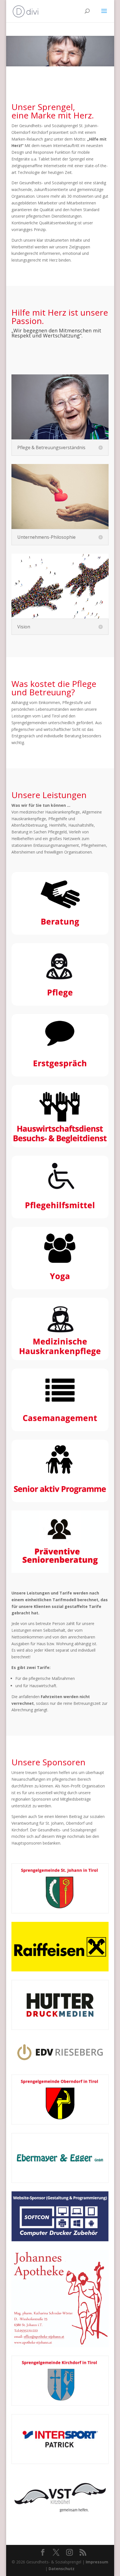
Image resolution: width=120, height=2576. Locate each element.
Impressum (97, 2562)
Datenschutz (62, 2569)
